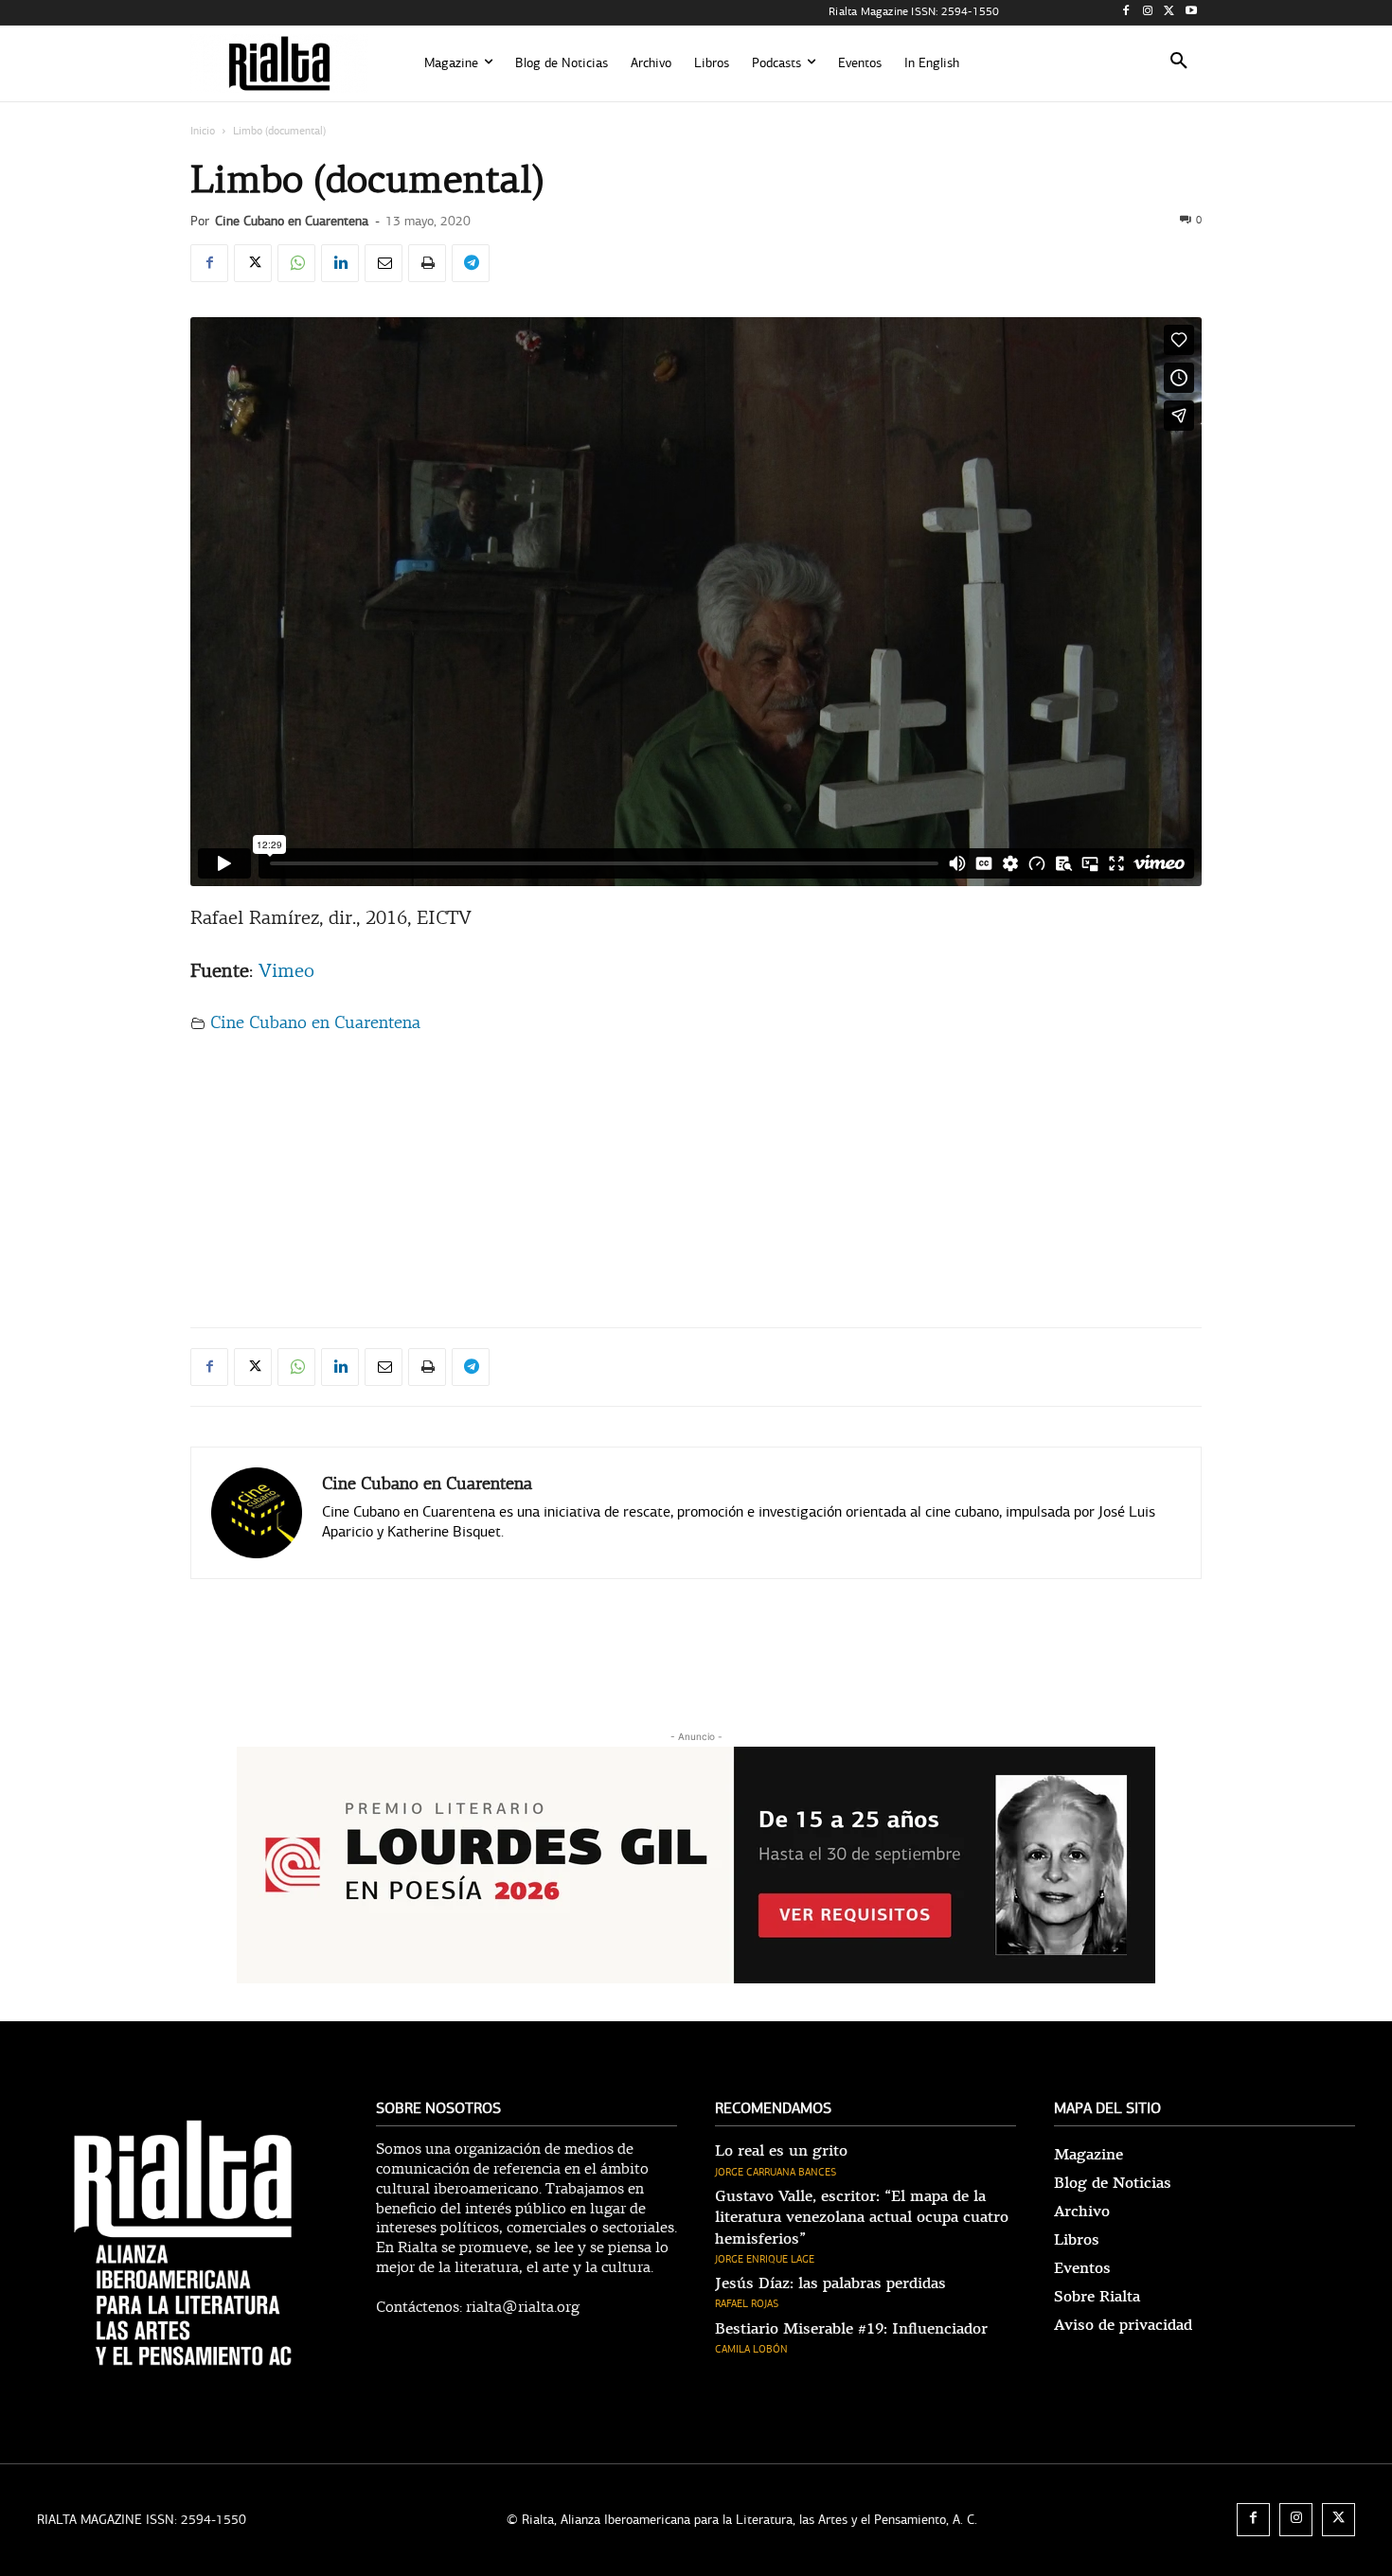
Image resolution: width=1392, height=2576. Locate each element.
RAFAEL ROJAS (747, 2304)
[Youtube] (1191, 13)
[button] (1179, 63)
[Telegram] (471, 263)
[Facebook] (1126, 13)
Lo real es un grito (781, 2151)
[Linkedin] (340, 263)
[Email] (384, 263)
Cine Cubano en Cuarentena (292, 221)
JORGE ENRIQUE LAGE (765, 2259)
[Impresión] (427, 263)
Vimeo (286, 972)
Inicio (203, 131)
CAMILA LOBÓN (751, 2349)
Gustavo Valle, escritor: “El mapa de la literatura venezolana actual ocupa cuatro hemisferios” (862, 2218)
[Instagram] (1148, 13)
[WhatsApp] (296, 263)
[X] (1169, 13)
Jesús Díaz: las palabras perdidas (830, 2283)
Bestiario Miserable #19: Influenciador (851, 2329)
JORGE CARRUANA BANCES (776, 2172)
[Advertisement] (696, 1174)
